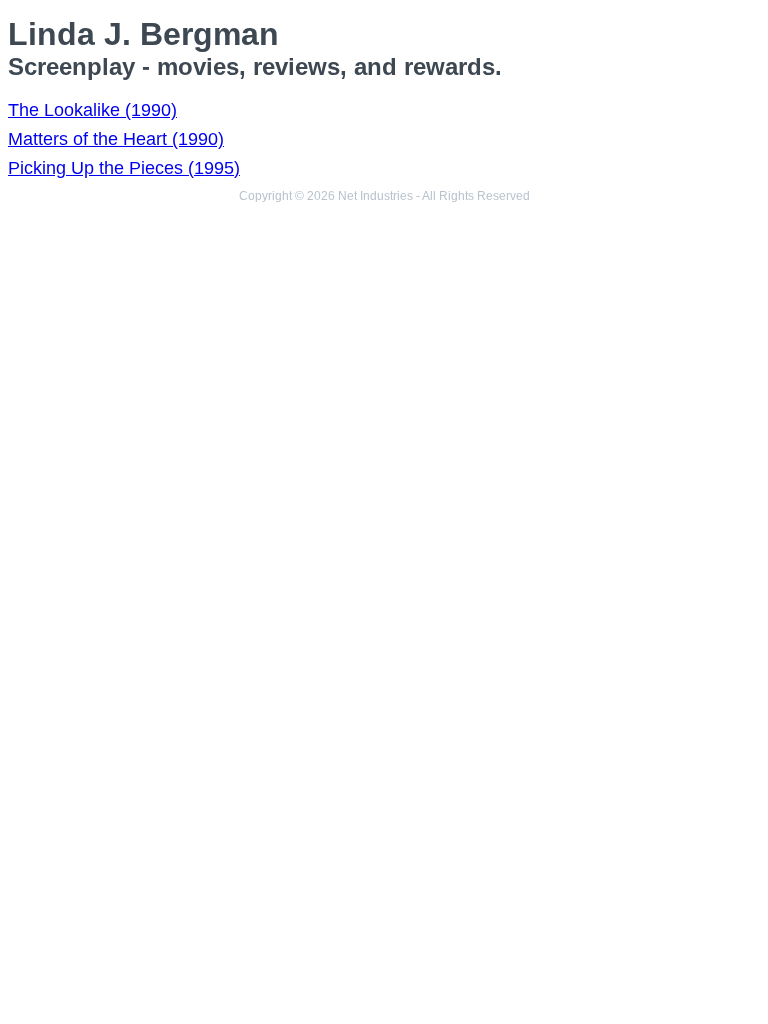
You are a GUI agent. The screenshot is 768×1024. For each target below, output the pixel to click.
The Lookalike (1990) (92, 110)
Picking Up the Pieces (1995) (124, 168)
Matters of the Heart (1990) (116, 139)
